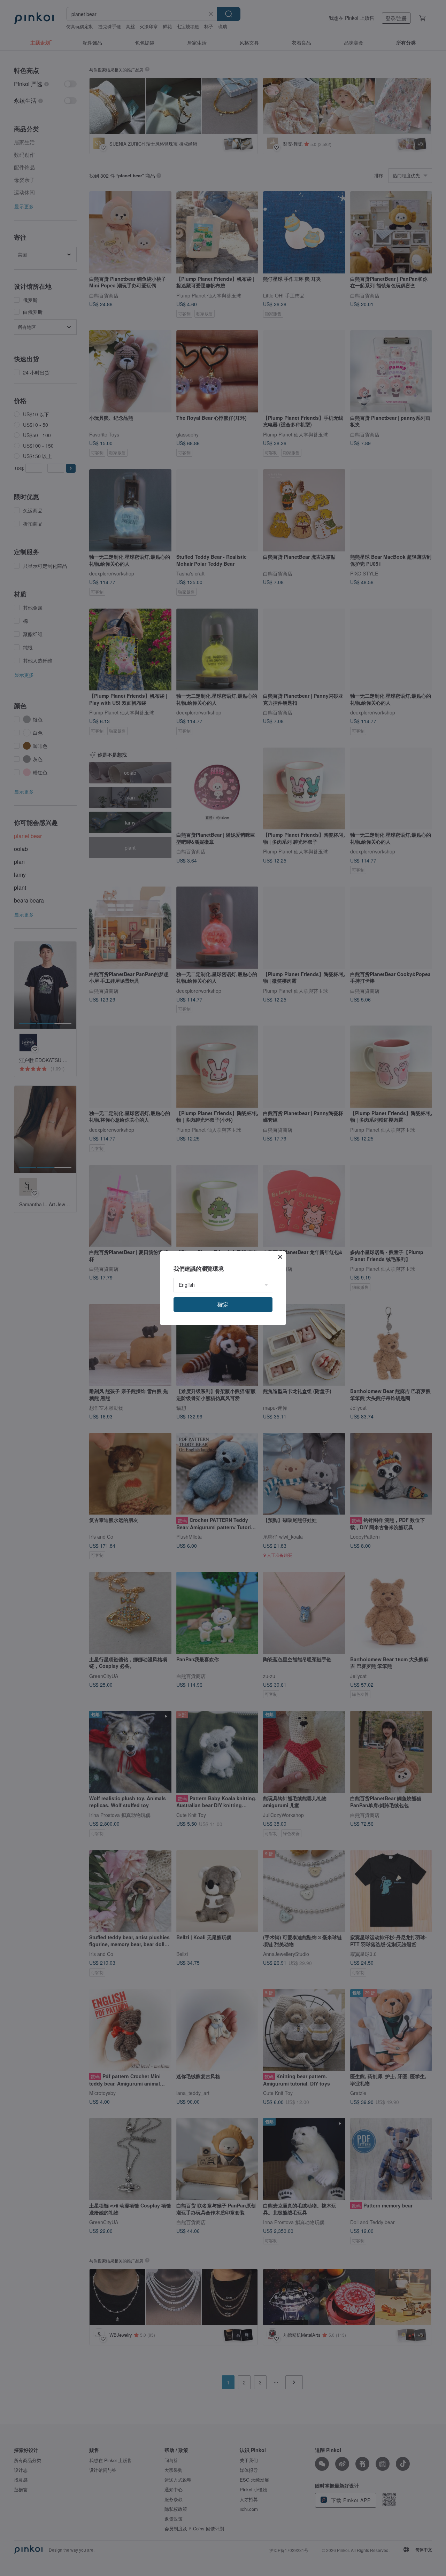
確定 (223, 1304)
